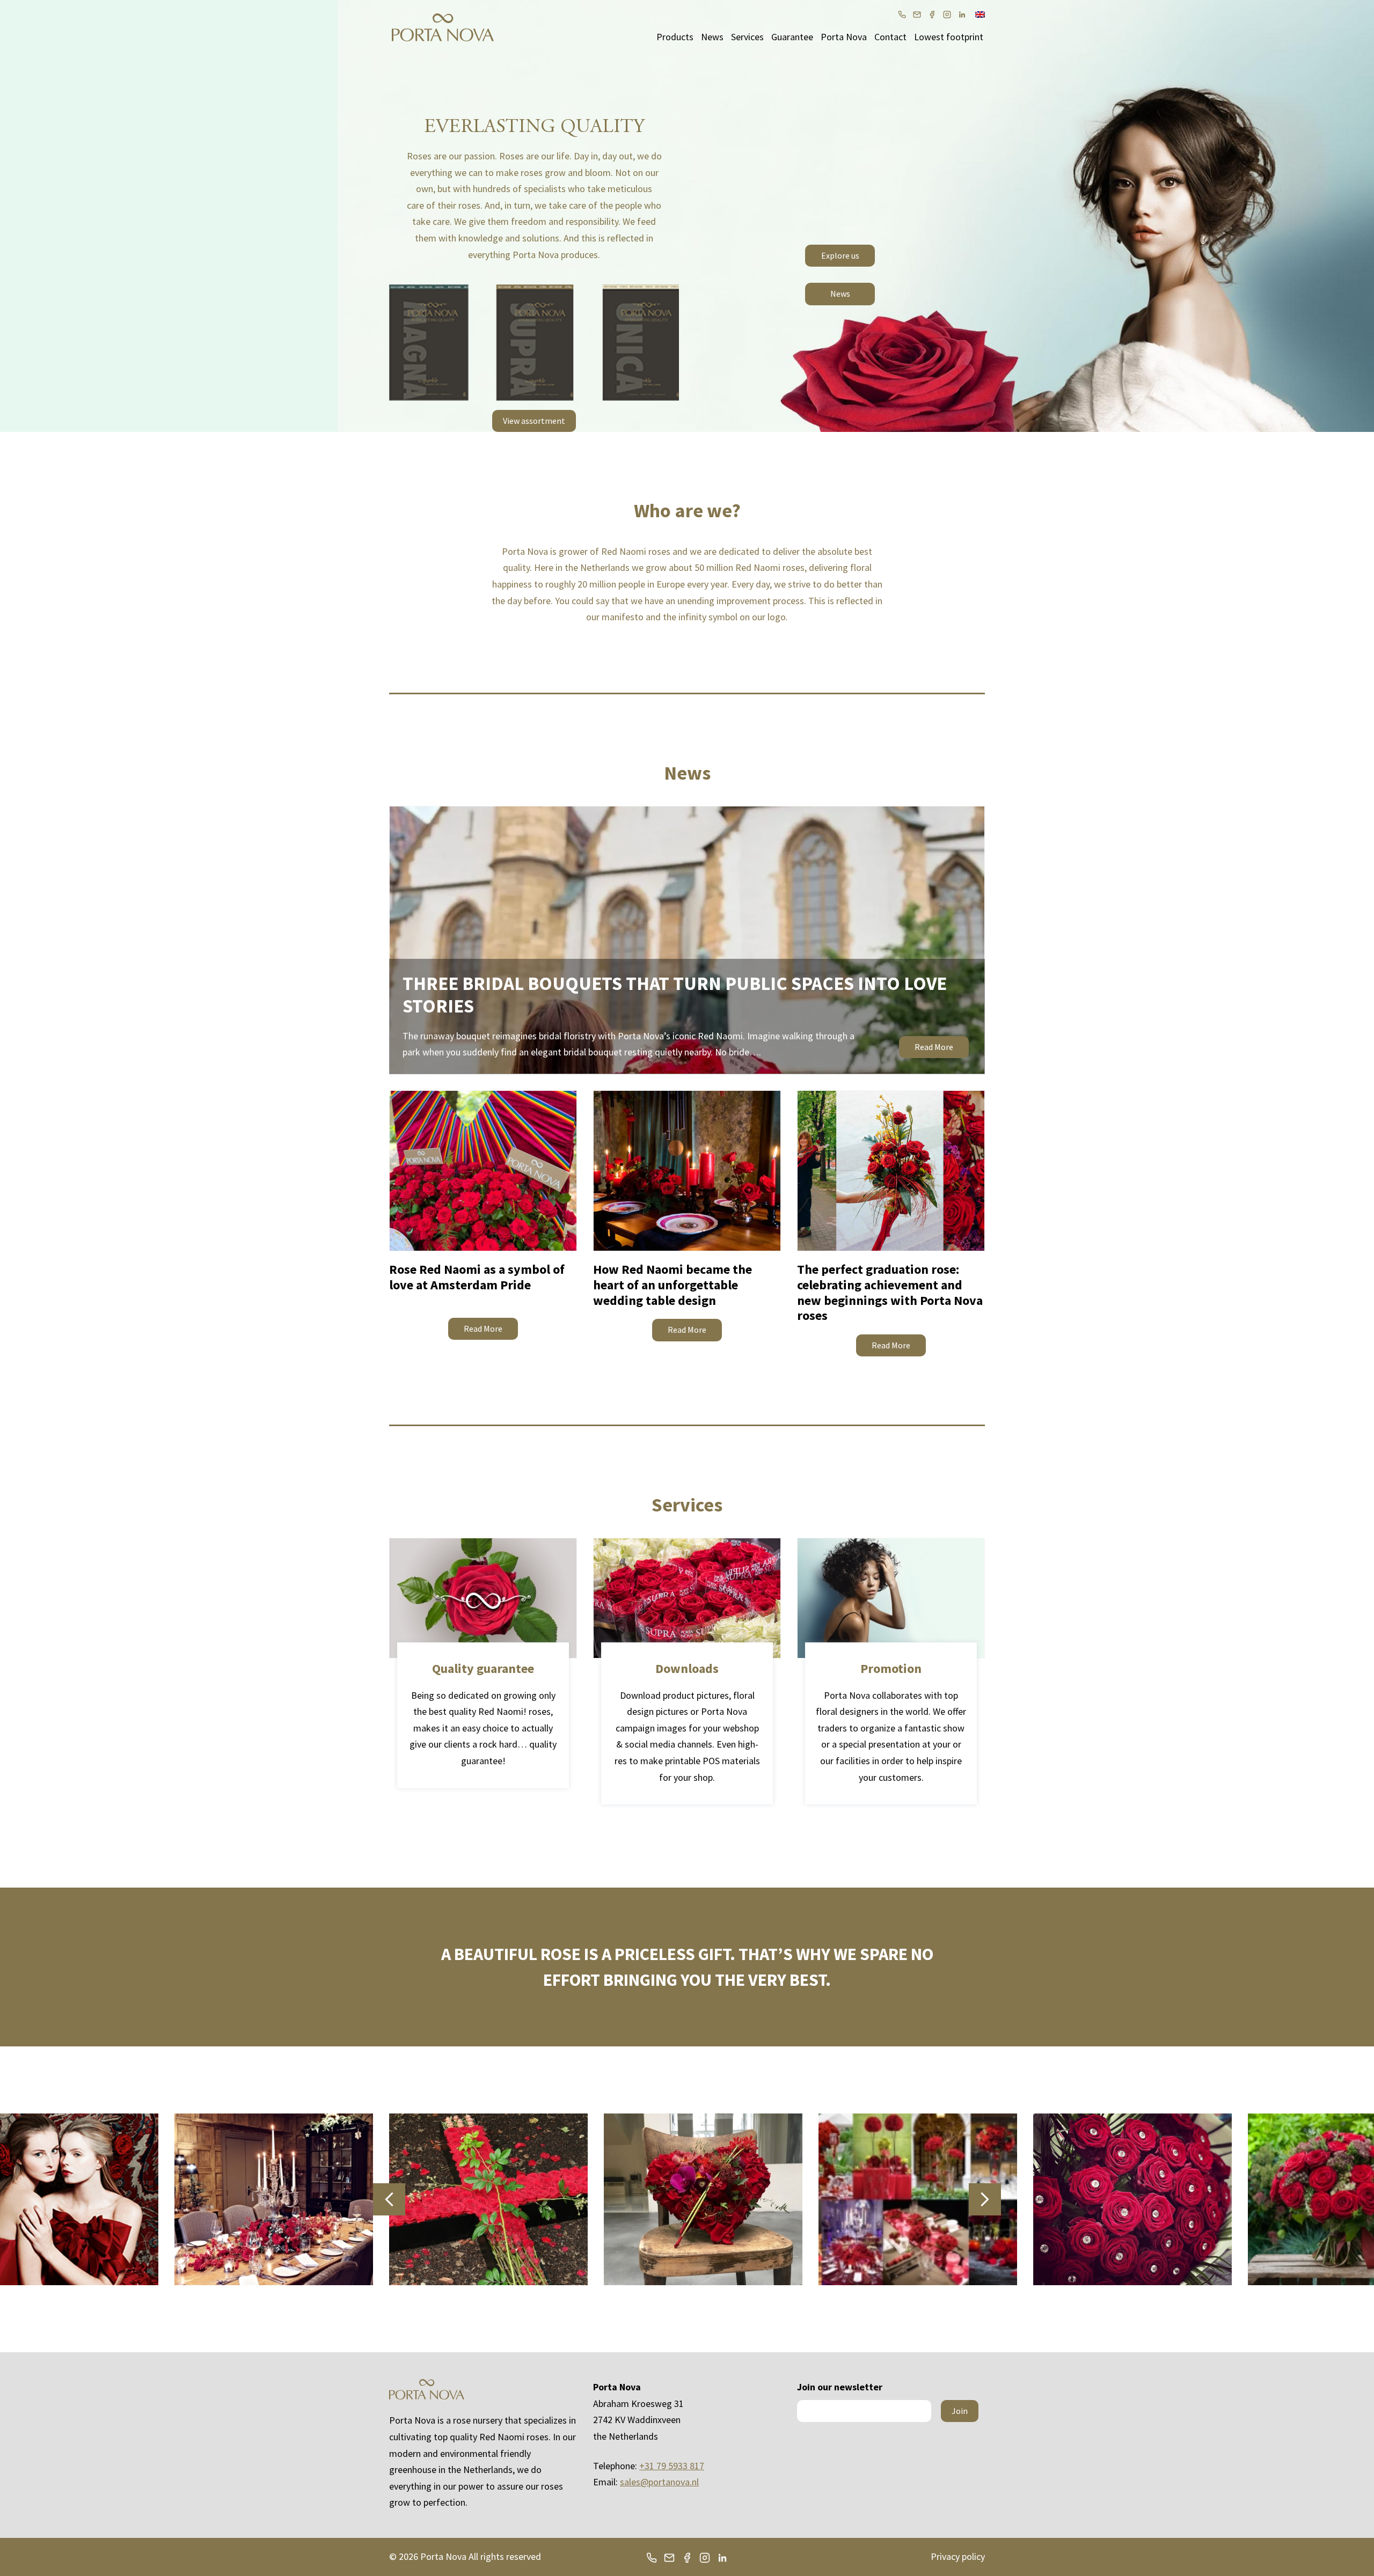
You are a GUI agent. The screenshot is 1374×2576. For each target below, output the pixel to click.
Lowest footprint (949, 37)
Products (675, 37)
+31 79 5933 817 (672, 2466)
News (712, 37)
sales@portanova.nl (659, 2482)
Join (960, 2411)
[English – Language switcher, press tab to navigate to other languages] (980, 13)
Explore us (840, 255)
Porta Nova (844, 37)
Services (747, 37)
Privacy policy (958, 2556)
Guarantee (792, 37)
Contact (890, 37)
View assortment (534, 421)
